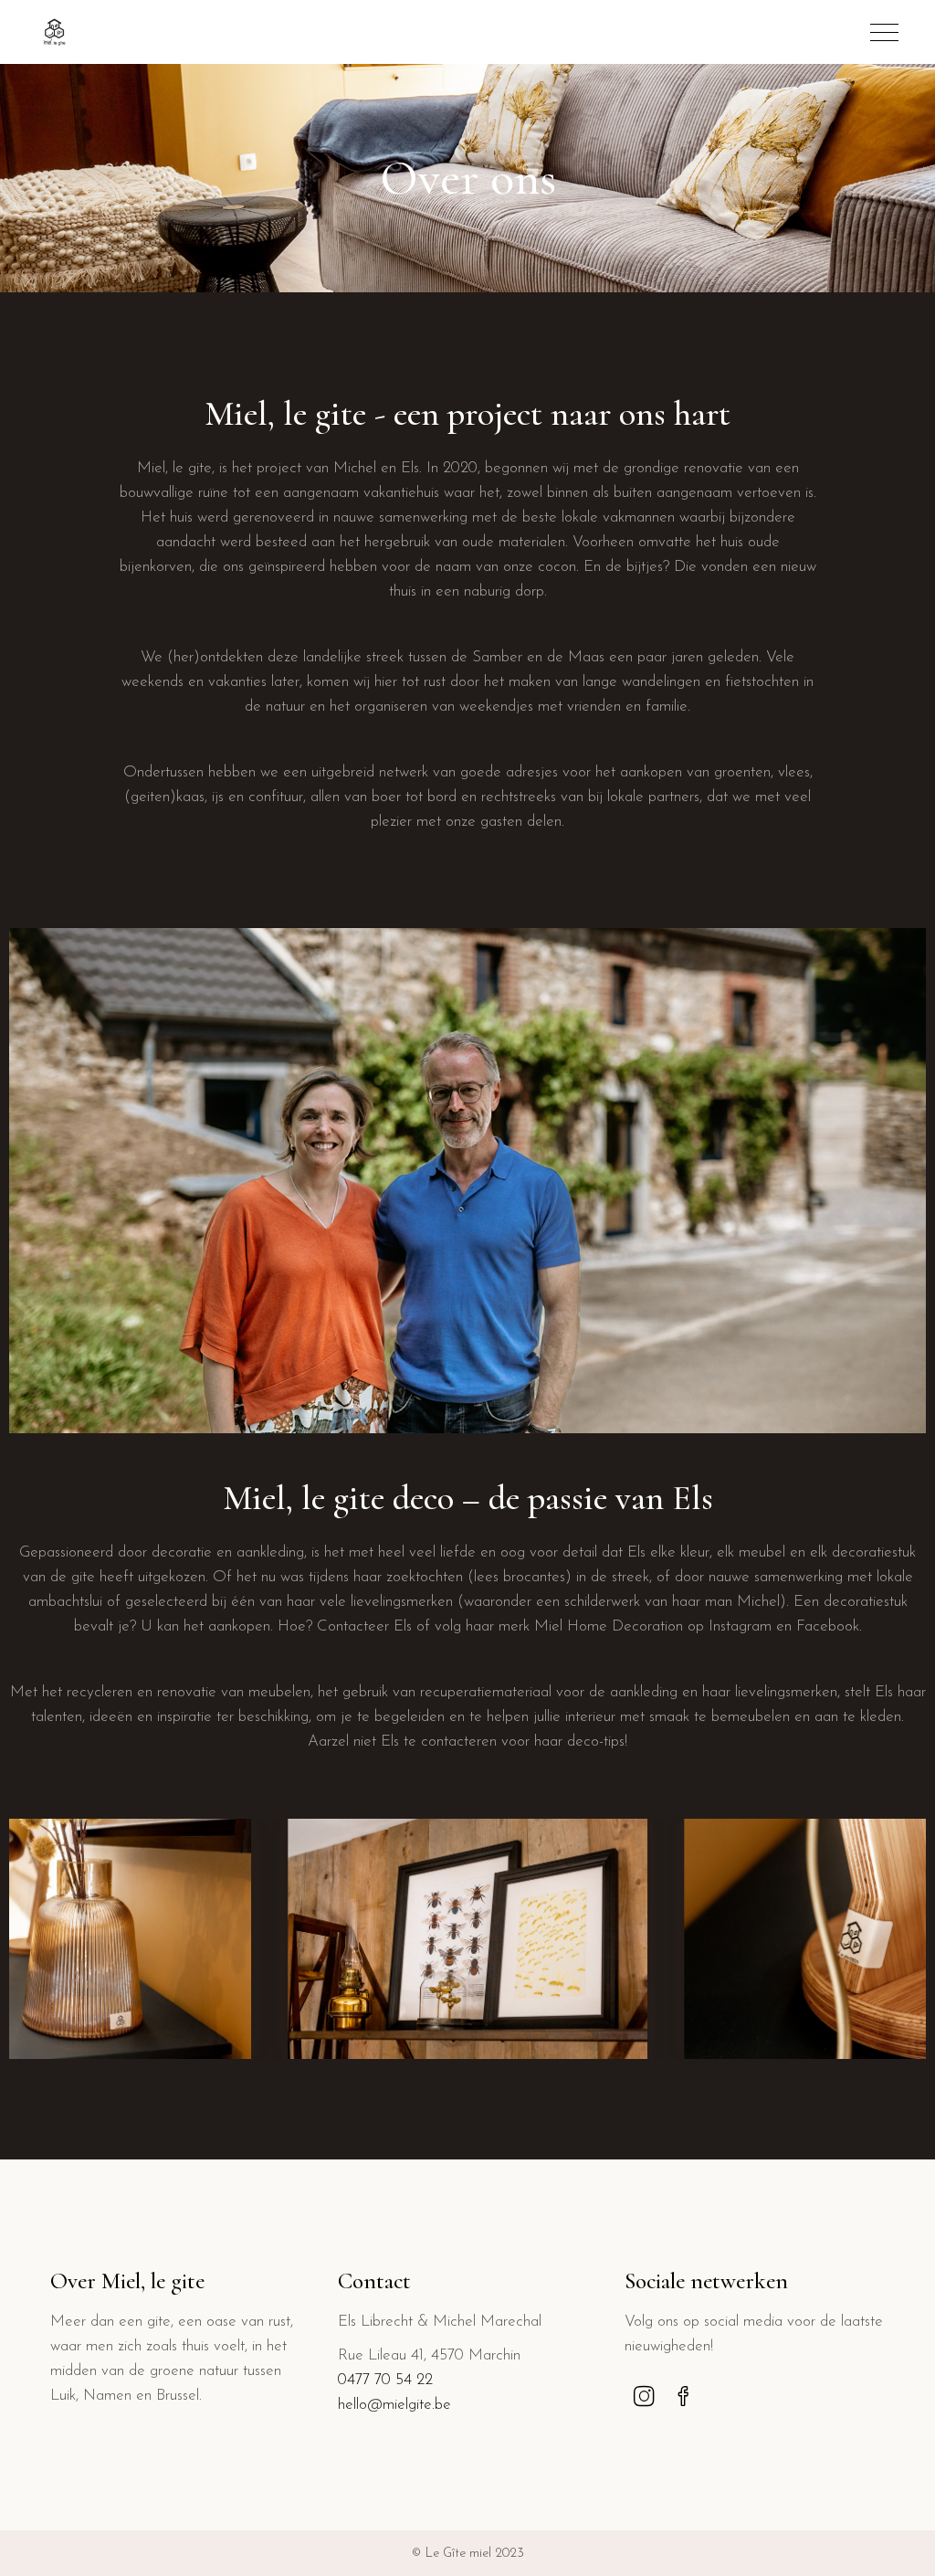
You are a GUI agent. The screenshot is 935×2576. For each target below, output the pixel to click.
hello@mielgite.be (394, 2405)
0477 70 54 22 (385, 2380)
